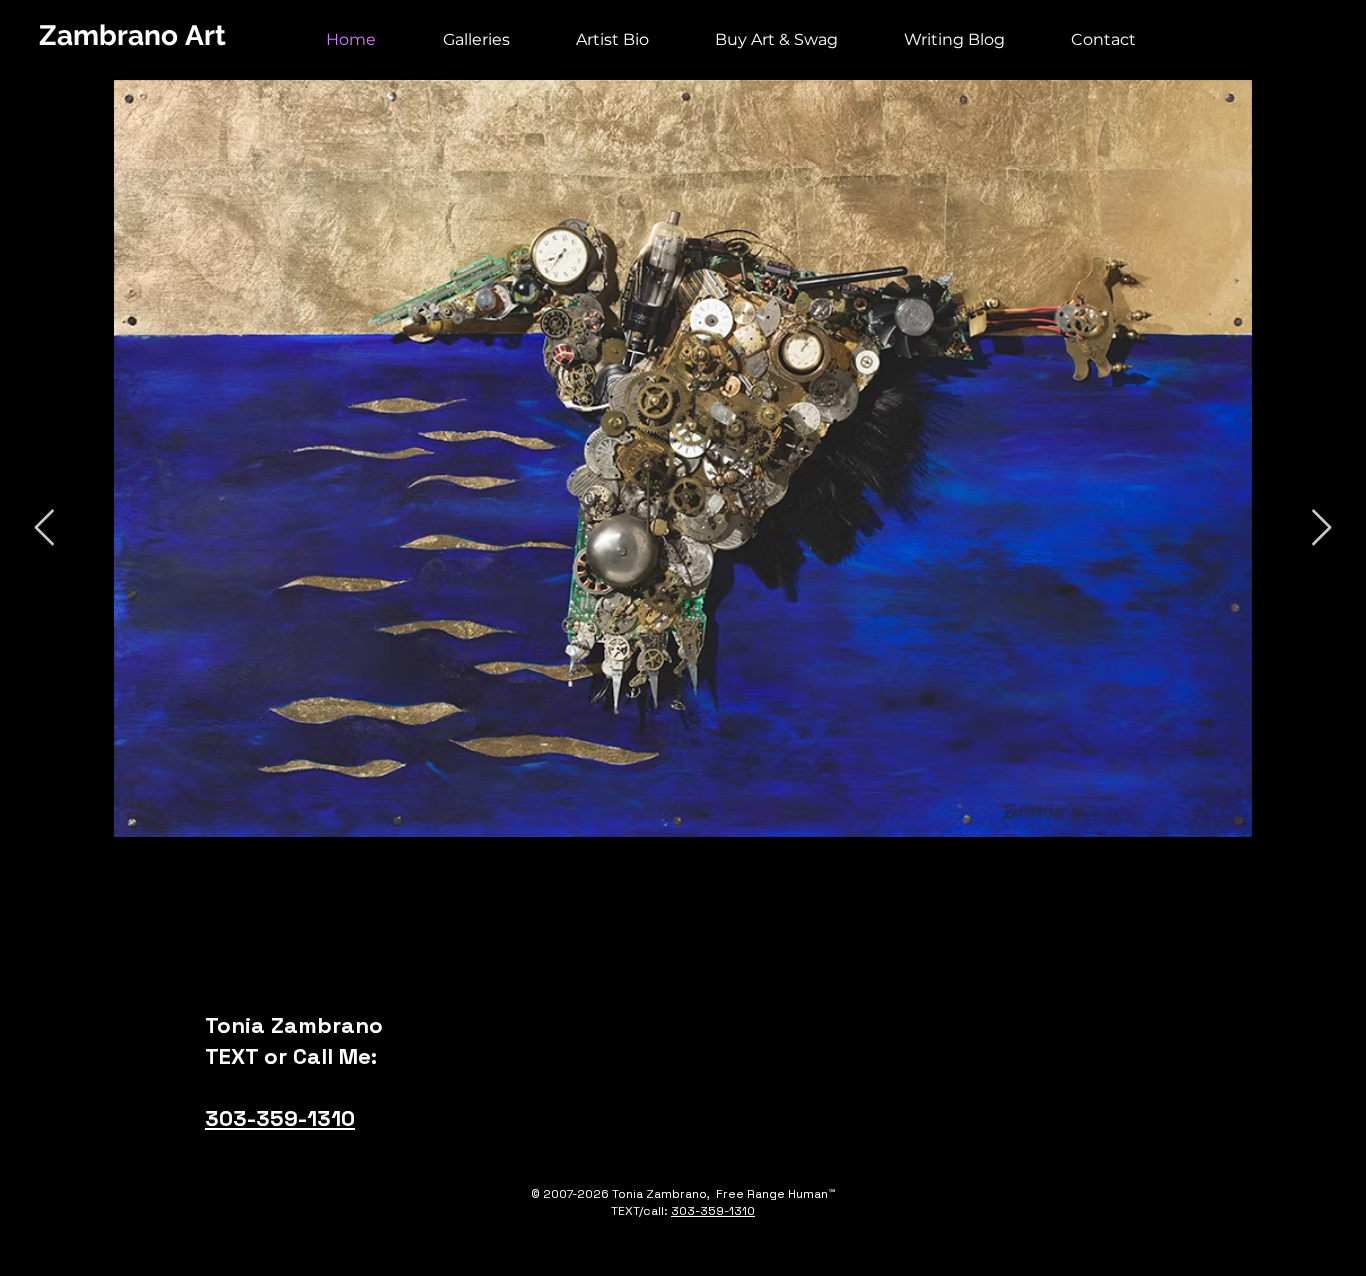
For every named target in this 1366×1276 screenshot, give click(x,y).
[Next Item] (1321, 528)
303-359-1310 (280, 1118)
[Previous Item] (44, 528)
